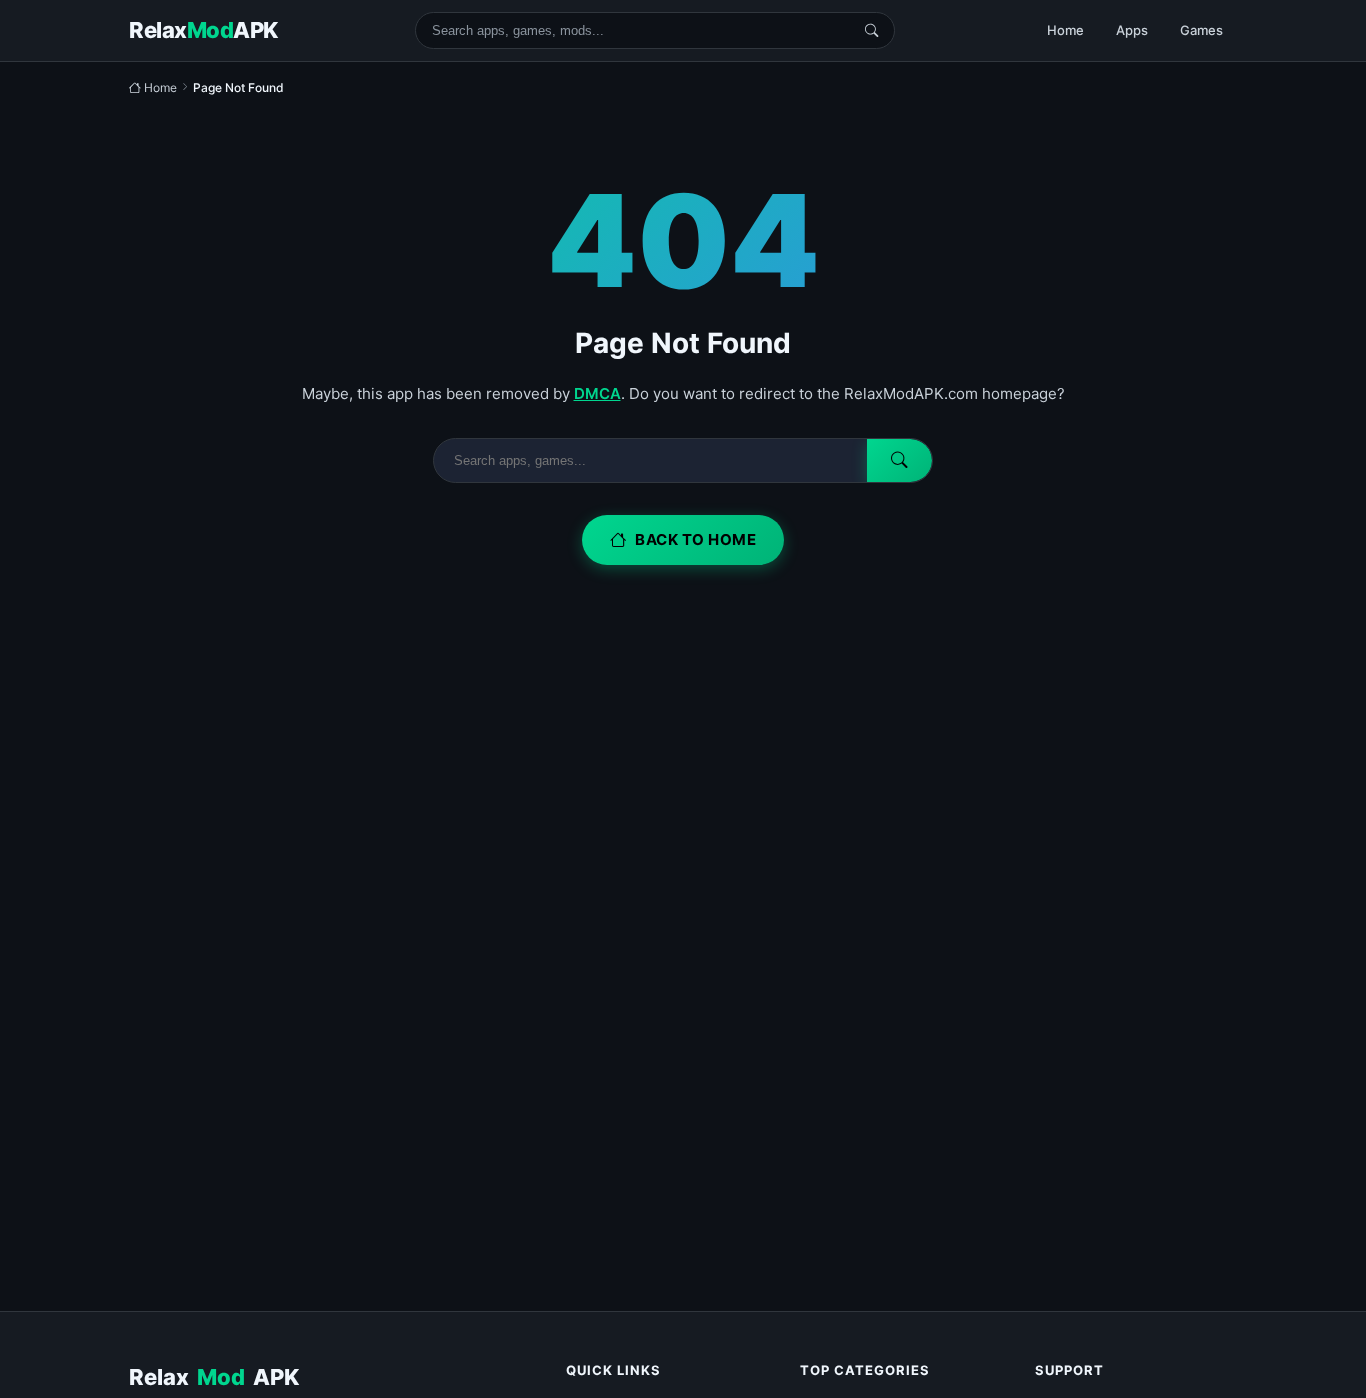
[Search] (871, 30)
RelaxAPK (214, 1377)
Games (1201, 30)
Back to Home (695, 539)
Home (1065, 30)
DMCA (597, 393)
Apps (1132, 30)
